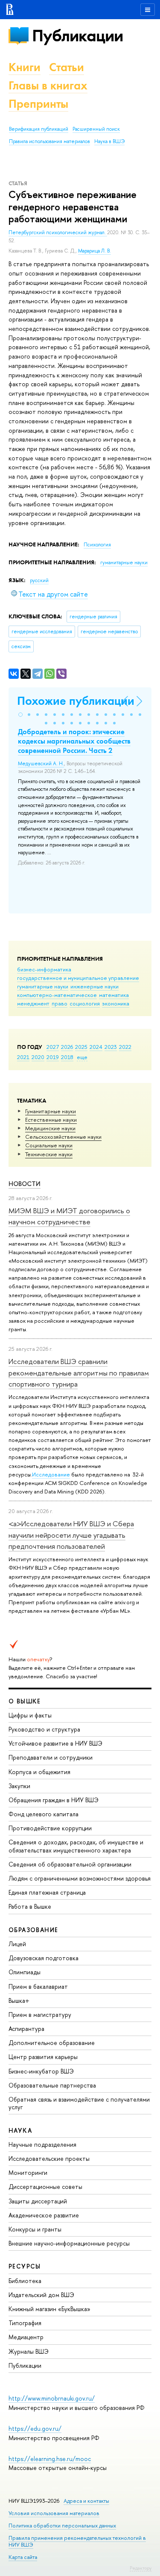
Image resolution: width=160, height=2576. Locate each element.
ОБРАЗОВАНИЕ (33, 1930)
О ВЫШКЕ (25, 1701)
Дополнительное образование (52, 2043)
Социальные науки (49, 1145)
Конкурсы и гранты (35, 2229)
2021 (23, 1057)
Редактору (141, 2568)
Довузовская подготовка (44, 1958)
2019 (53, 1057)
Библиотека (25, 2281)
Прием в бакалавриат (38, 1986)
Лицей (17, 1944)
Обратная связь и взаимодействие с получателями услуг (79, 2103)
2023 (111, 1047)
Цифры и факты (30, 1715)
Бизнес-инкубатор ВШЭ (41, 2071)
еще (82, 1057)
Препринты (38, 104)
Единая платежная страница (47, 1892)
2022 (125, 1047)
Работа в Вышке (30, 1906)
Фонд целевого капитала (44, 1814)
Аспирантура (26, 2029)
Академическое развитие (44, 2215)
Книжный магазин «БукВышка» (49, 2309)
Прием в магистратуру (40, 2015)
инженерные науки (95, 986)
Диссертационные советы (45, 2187)
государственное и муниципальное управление (78, 978)
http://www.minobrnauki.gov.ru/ (52, 2398)
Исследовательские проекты (49, 2158)
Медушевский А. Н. (41, 764)
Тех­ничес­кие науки (49, 1154)
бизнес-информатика (44, 969)
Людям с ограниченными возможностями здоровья (80, 1878)
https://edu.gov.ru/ (35, 2428)
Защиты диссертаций (38, 2201)
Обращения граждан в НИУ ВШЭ (54, 1800)
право (60, 1003)
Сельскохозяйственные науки (63, 1137)
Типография (25, 2323)
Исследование (51, 1474)
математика (114, 995)
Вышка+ (19, 2000)
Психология (97, 545)
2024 (96, 1047)
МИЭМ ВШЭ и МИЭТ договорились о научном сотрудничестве (69, 1216)
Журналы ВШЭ (29, 2351)
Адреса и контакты (86, 2501)
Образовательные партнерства (52, 2085)
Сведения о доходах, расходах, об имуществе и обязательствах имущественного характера (76, 1846)
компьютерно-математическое (57, 995)
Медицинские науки (50, 1128)
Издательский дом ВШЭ (41, 2295)
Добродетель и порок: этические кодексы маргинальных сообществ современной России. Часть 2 (74, 741)
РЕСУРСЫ (25, 2266)
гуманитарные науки (43, 986)
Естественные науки (51, 1120)
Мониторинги (28, 2173)
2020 (38, 1057)
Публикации (77, 36)
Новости (25, 1184)
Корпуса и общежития (39, 1772)
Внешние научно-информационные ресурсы (69, 2243)
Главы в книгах (48, 85)
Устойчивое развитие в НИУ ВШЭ (55, 1743)
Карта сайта (23, 2557)
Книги (25, 67)
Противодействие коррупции (50, 1828)
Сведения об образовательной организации (70, 1864)
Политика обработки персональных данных (62, 2526)
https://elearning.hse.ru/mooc (50, 2459)
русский (39, 580)
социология (85, 1003)
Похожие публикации (76, 701)
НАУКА (20, 2130)
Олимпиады (25, 1972)
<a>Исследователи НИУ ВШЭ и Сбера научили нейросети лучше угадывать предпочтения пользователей (71, 1535)
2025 (81, 1047)
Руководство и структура (44, 1729)
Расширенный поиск (96, 129)
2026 (67, 1047)
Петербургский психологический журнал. (58, 233)
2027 (53, 1047)
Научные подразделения (42, 2144)
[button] (20, 715)
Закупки (19, 1786)
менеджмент (33, 1003)
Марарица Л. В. (95, 251)
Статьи (67, 67)
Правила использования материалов (49, 141)
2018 (67, 1057)
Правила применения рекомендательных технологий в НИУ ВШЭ (77, 2541)
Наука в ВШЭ (109, 141)
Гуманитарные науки (51, 1111)
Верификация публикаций (39, 129)
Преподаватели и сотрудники (51, 1757)
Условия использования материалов (54, 2513)
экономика (116, 1003)
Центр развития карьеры (43, 2057)
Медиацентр (26, 2337)
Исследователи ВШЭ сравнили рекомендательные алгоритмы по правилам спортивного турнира (79, 1373)
